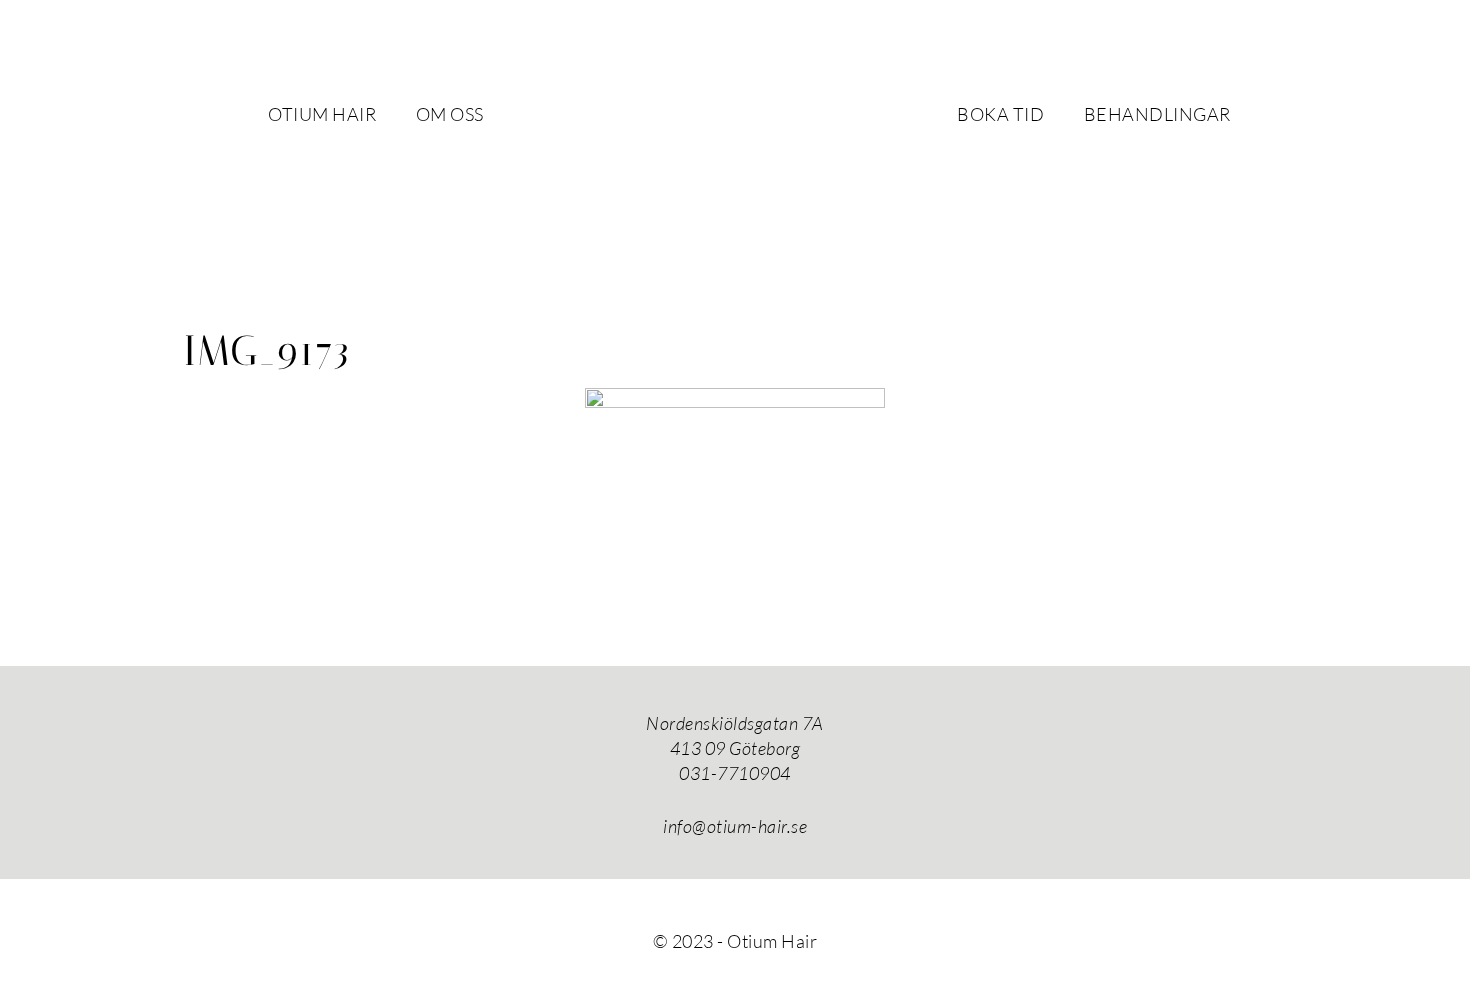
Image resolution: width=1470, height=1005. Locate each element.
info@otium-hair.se (735, 826)
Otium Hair (735, 125)
